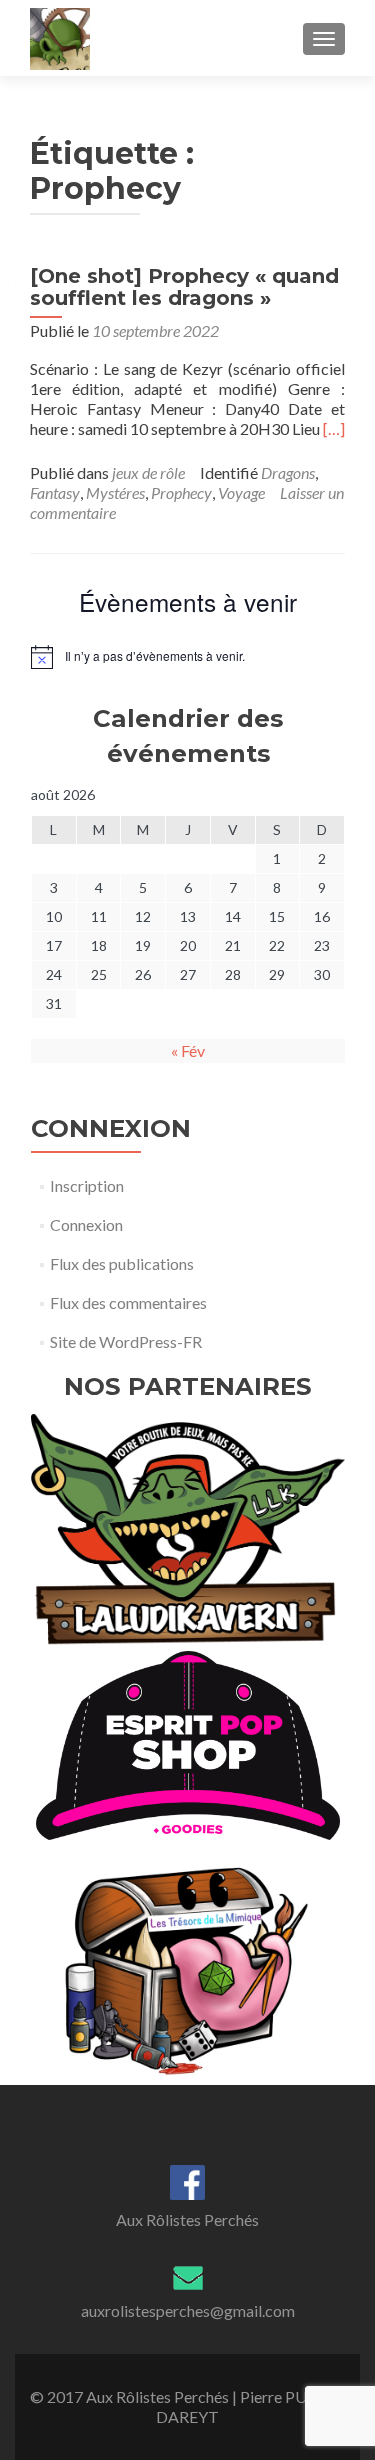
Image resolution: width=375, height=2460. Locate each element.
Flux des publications (122, 1263)
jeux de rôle (148, 472)
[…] (334, 428)
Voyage (241, 492)
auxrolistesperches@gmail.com (188, 2310)
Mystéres (115, 492)
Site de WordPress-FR (126, 1341)
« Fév (188, 1050)
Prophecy (181, 492)
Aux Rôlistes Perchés (187, 2219)
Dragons (288, 472)
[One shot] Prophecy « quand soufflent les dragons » (184, 287)
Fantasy (55, 492)
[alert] (188, 657)
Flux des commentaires (128, 1302)
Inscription (87, 1185)
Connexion (86, 1224)
